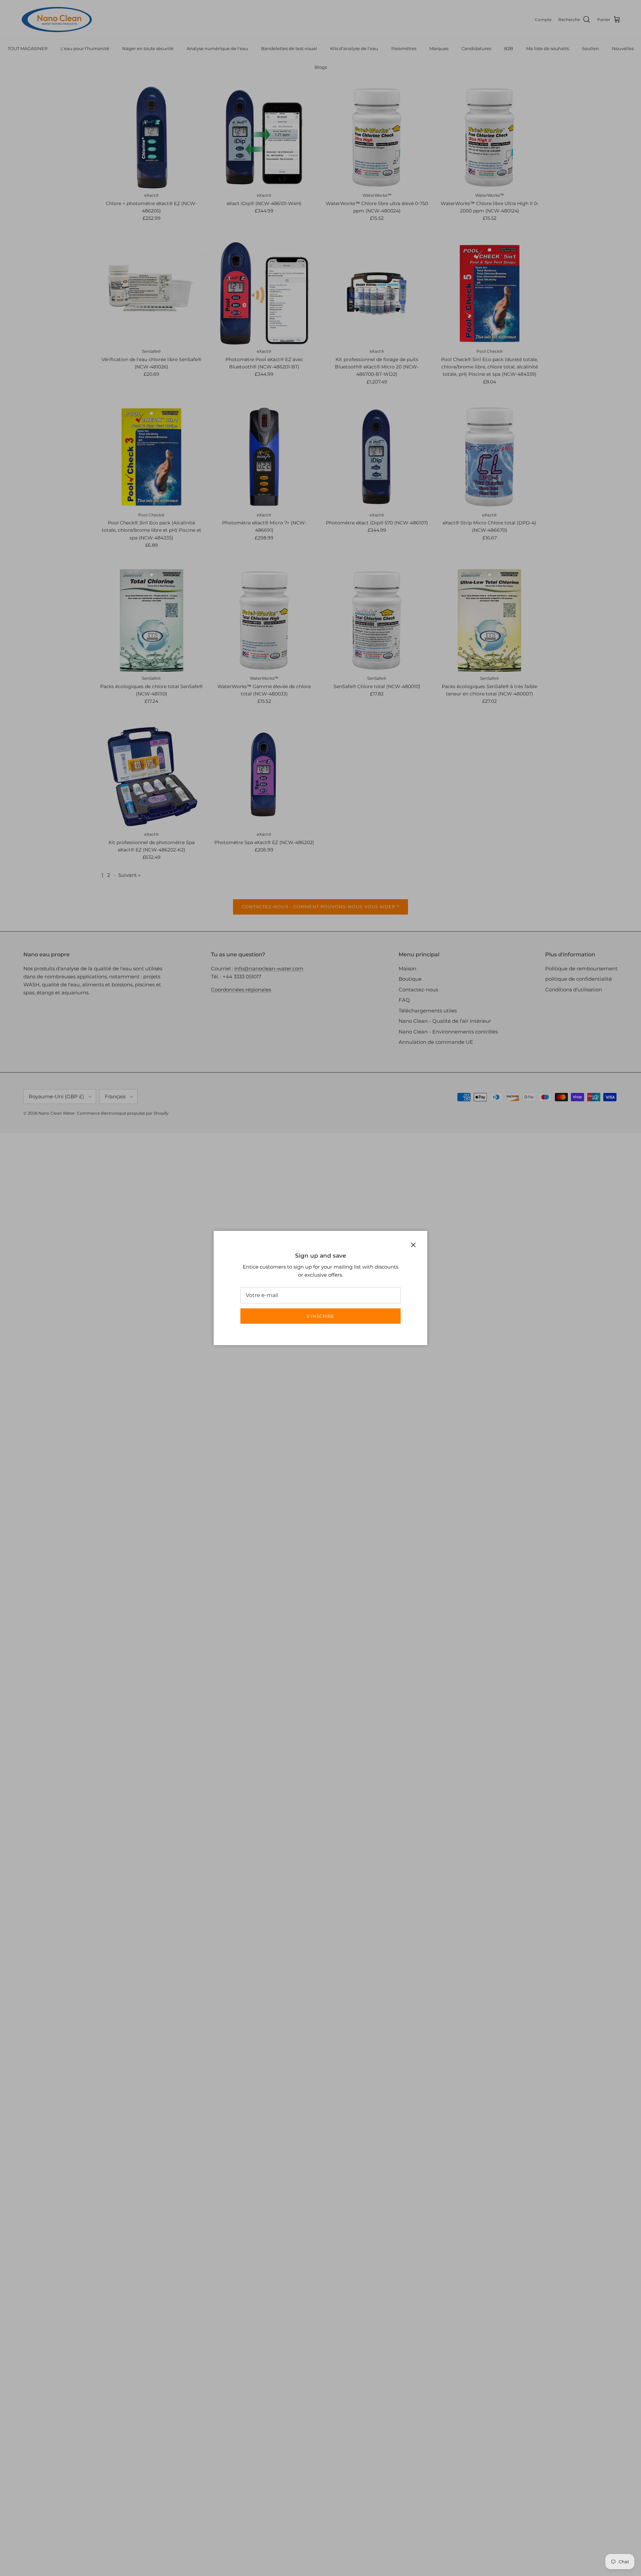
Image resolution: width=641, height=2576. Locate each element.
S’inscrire (320, 1316)
